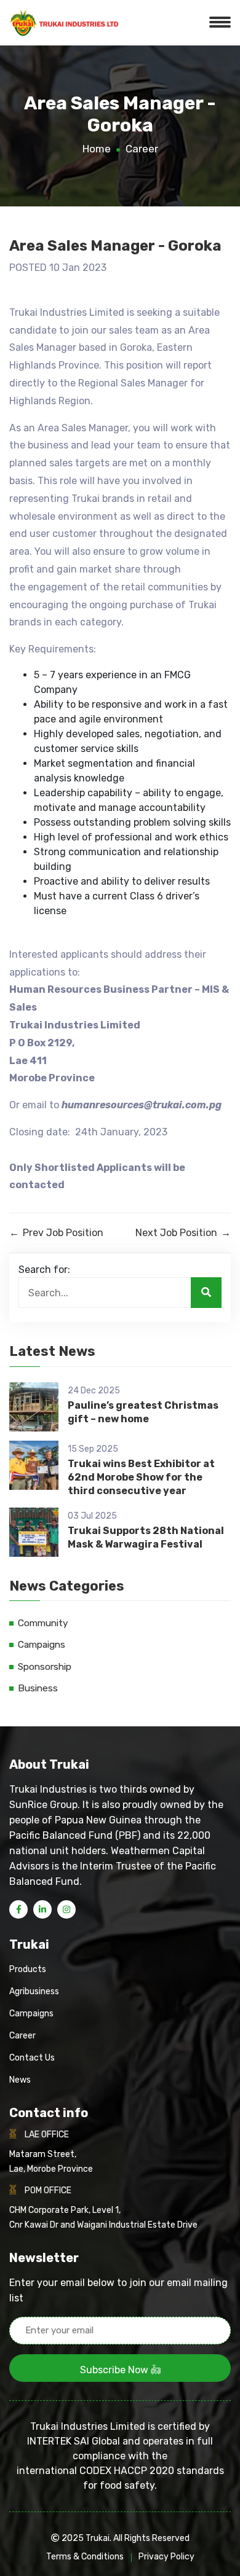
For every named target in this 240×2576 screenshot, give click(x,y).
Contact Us (32, 2058)
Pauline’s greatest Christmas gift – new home (143, 1412)
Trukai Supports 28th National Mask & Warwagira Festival (146, 1537)
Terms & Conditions (85, 2557)
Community (43, 1623)
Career (142, 149)
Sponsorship (45, 1667)
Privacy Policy (166, 2557)
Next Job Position (183, 1233)
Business (38, 1688)
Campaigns (42, 1645)
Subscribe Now (115, 2370)
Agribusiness (34, 1991)
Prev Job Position (56, 1233)
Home (97, 149)
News (20, 2080)
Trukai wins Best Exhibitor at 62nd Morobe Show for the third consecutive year (141, 1478)
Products (28, 1969)
